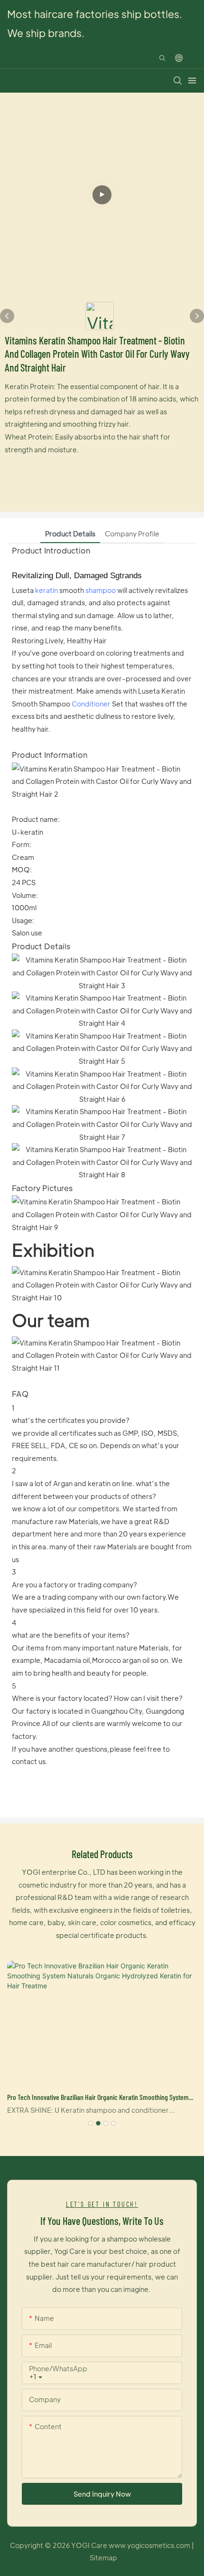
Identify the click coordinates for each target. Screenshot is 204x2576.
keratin (46, 590)
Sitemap (103, 2557)
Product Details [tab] (70, 534)
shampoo (101, 590)
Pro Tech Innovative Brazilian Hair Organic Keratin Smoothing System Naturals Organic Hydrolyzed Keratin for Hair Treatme (98, 2098)
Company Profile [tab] (132, 534)
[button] (91, 2123)
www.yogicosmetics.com (150, 2545)
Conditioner (91, 704)
